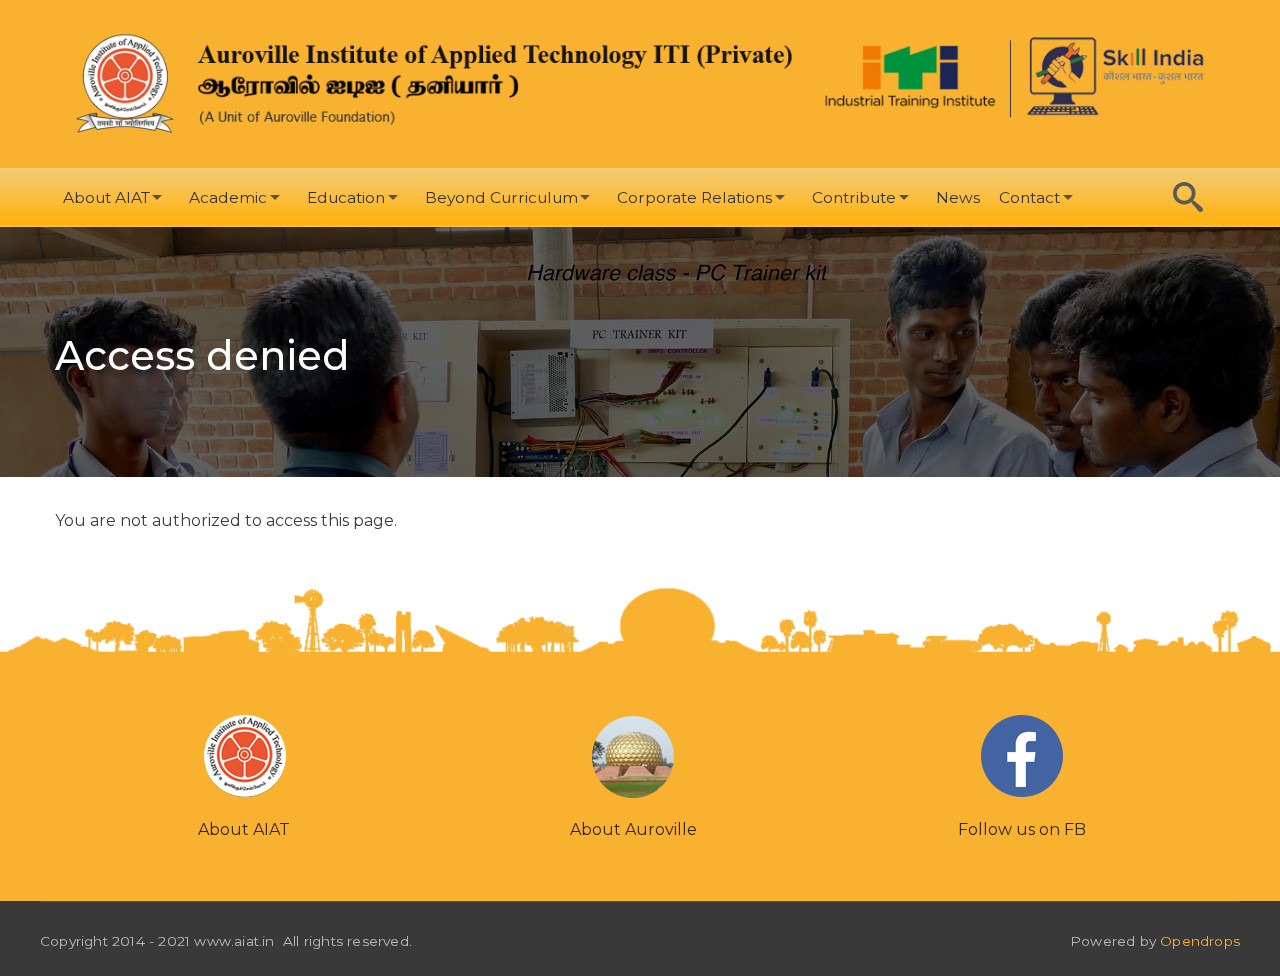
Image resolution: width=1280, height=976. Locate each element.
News (958, 197)
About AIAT (106, 197)
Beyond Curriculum (501, 197)
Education (346, 197)
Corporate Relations (694, 197)
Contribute (854, 197)
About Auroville (633, 829)
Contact (1029, 197)
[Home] (437, 84)
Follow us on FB (1022, 829)
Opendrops (1200, 941)
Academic (228, 197)
